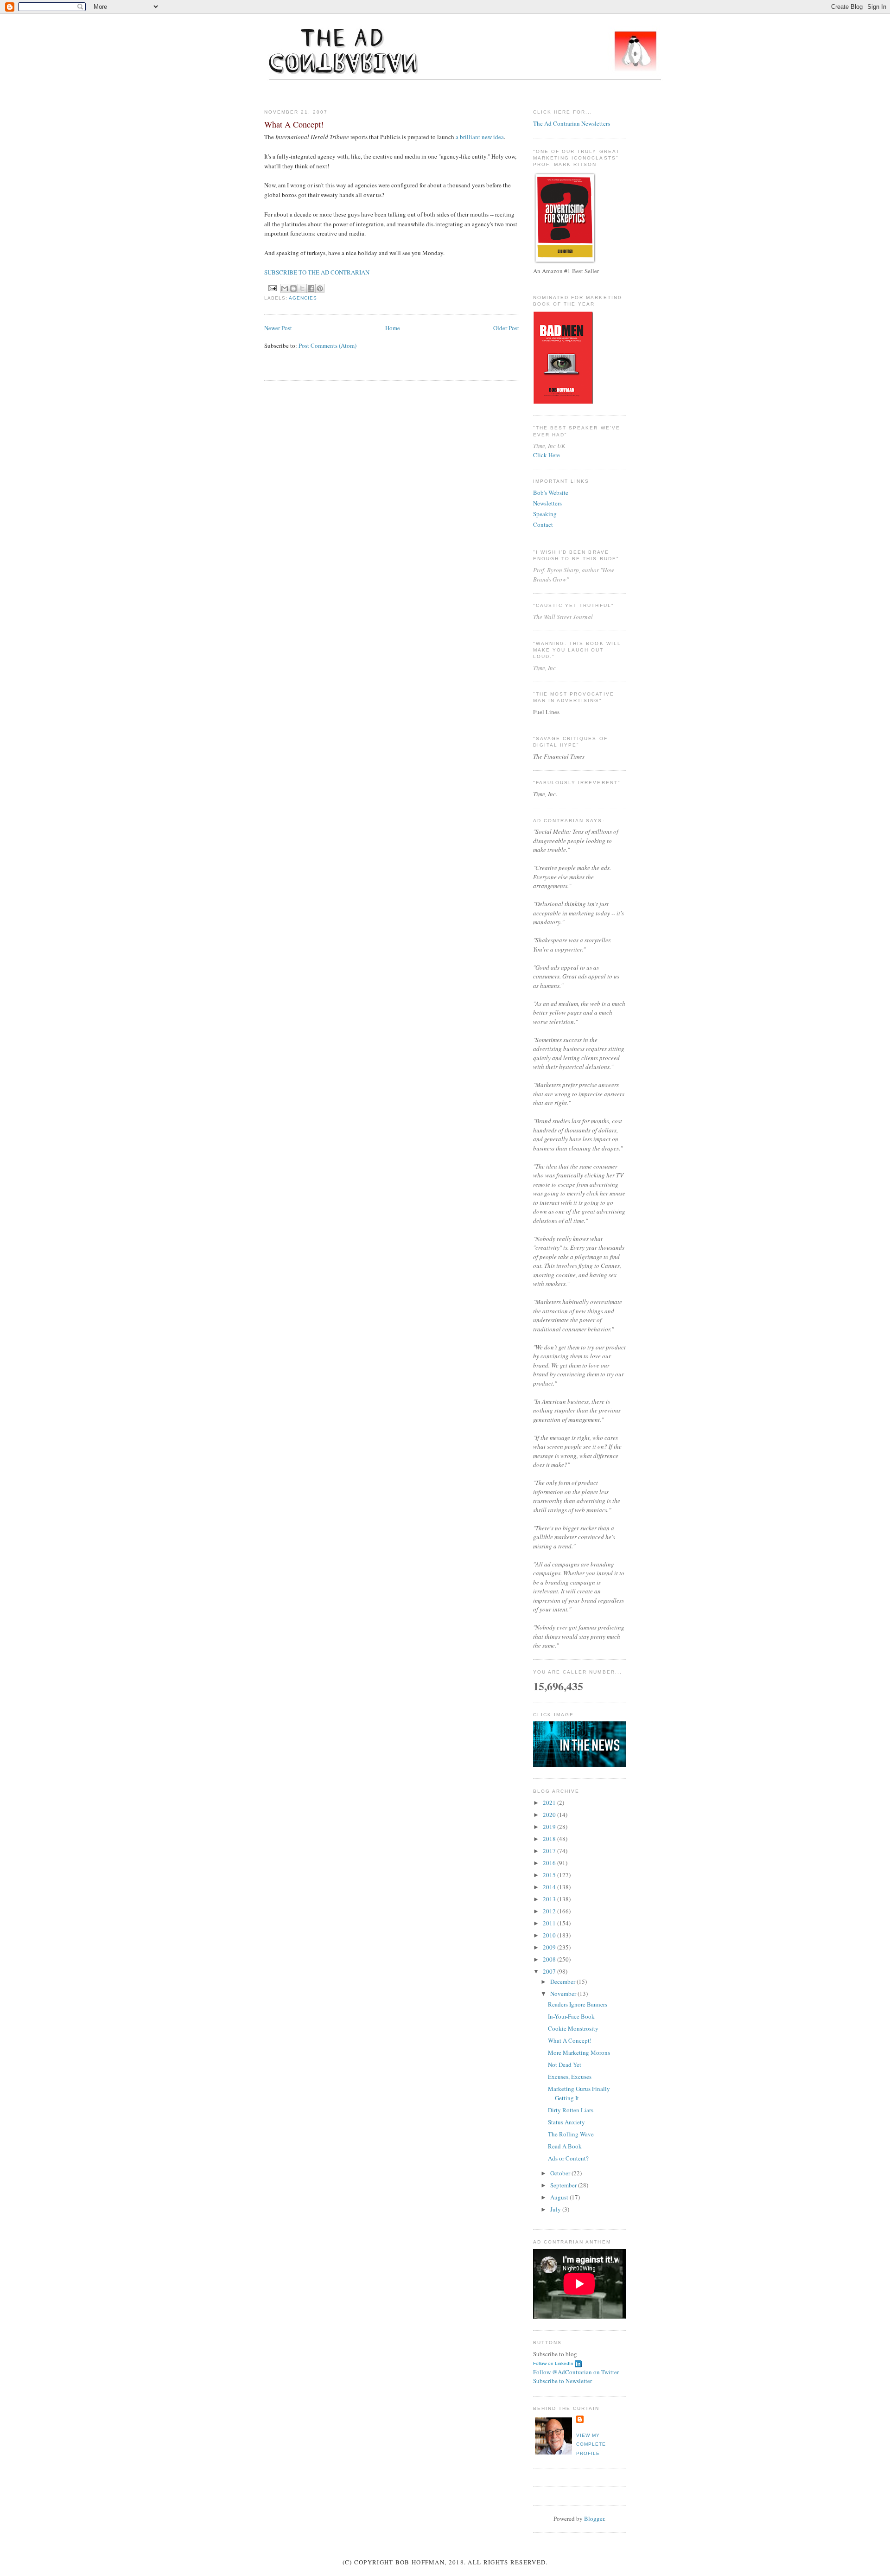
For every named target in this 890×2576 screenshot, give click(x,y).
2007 (550, 1971)
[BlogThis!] (293, 288)
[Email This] (285, 288)
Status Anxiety (566, 2122)
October (561, 2173)
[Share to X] (302, 288)
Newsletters (547, 503)
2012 (550, 1911)
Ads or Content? (568, 2158)
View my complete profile (591, 2444)
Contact (543, 524)
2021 (550, 1803)
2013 (550, 1899)
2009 (550, 1947)
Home (393, 328)
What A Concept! (570, 2040)
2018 (550, 1839)
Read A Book (565, 2146)
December (563, 1982)
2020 (550, 1815)
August (560, 2197)
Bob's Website (551, 492)
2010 (550, 1935)
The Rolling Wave (571, 2134)
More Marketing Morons (579, 2052)
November (564, 1994)
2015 (550, 1875)
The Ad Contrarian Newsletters (572, 123)
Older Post (506, 328)
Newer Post (278, 328)
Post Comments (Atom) (327, 345)
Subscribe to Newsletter (563, 2381)
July (556, 2209)
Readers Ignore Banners (578, 2004)
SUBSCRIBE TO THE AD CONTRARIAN (317, 272)
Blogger (594, 2518)
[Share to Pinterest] (320, 288)
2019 (550, 1827)
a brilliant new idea (480, 137)
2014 (550, 1887)
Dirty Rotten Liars (571, 2110)
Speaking (545, 514)
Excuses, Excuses (570, 2077)
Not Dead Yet (565, 2065)
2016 (550, 1863)
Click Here (547, 455)
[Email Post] (272, 288)
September (564, 2185)
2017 (550, 1851)
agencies (303, 298)
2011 (550, 1923)
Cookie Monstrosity (573, 2028)
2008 (550, 1959)
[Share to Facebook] (311, 288)
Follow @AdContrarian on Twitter (576, 2372)
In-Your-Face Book (571, 2016)
